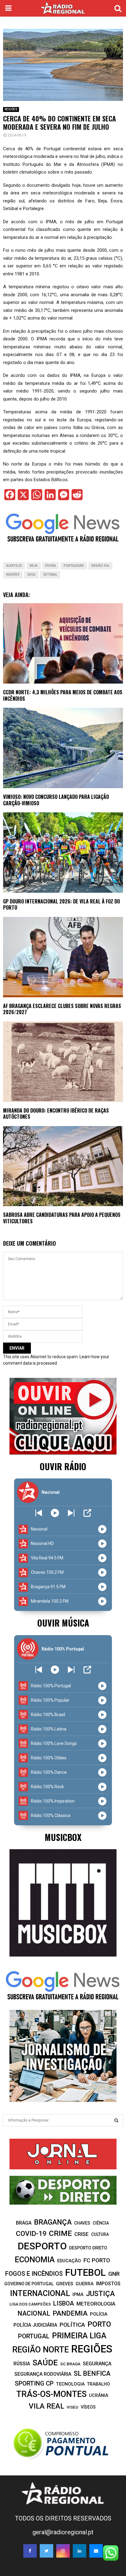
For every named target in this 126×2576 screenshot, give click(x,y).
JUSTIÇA (100, 2294)
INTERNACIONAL (40, 2293)
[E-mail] (96, 2551)
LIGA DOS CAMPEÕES (30, 2304)
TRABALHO (98, 2384)
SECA (31, 575)
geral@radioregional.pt (63, 2532)
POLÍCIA (99, 2314)
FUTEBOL (85, 2273)
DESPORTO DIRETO (88, 2248)
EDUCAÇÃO (69, 2261)
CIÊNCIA (101, 2223)
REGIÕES (11, 109)
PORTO (99, 2324)
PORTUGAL (34, 2336)
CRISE (82, 2234)
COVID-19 (31, 2234)
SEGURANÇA (97, 2364)
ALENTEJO (14, 566)
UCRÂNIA (99, 2396)
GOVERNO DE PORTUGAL (29, 2284)
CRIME (60, 2233)
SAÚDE (45, 2363)
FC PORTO (97, 2260)
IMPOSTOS (108, 2284)
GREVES (65, 2284)
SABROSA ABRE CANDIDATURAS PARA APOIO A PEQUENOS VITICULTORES (62, 1218)
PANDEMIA (70, 2313)
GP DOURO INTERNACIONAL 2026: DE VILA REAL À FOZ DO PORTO (61, 905)
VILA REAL (46, 2406)
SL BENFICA (92, 2373)
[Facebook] (30, 2551)
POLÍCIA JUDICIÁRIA (35, 2325)
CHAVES (82, 2223)
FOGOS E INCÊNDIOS (34, 2274)
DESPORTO (42, 2246)
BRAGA (24, 2223)
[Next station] (39, 1513)
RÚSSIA (22, 2364)
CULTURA (100, 2234)
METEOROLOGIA (96, 2304)
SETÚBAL (50, 575)
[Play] (55, 1513)
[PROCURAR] (116, 2120)
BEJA (34, 566)
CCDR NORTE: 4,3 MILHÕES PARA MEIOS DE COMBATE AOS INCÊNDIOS (63, 695)
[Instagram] (63, 2551)
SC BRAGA (70, 2364)
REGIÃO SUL (100, 566)
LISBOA (64, 2304)
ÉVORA (51, 566)
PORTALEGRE (74, 566)
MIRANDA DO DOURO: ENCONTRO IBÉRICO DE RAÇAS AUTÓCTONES (56, 1114)
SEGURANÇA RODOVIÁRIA (43, 2374)
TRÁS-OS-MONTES (51, 2394)
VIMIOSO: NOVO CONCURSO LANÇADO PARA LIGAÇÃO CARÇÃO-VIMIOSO (56, 800)
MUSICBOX (63, 1837)
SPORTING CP (34, 2383)
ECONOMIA (35, 2260)
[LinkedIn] (80, 2551)
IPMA (78, 2294)
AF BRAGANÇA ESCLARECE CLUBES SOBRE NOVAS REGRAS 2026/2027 (62, 1009)
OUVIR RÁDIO (63, 1466)
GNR (114, 2274)
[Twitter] (46, 2551)
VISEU (72, 2407)
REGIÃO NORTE (41, 2350)
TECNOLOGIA (70, 2384)
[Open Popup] (87, 1513)
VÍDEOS (88, 2407)
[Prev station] (71, 1513)
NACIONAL (34, 2313)
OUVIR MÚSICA (63, 1623)
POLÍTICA (72, 2325)
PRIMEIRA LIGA (79, 2336)
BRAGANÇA (53, 2222)
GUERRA (85, 2284)
